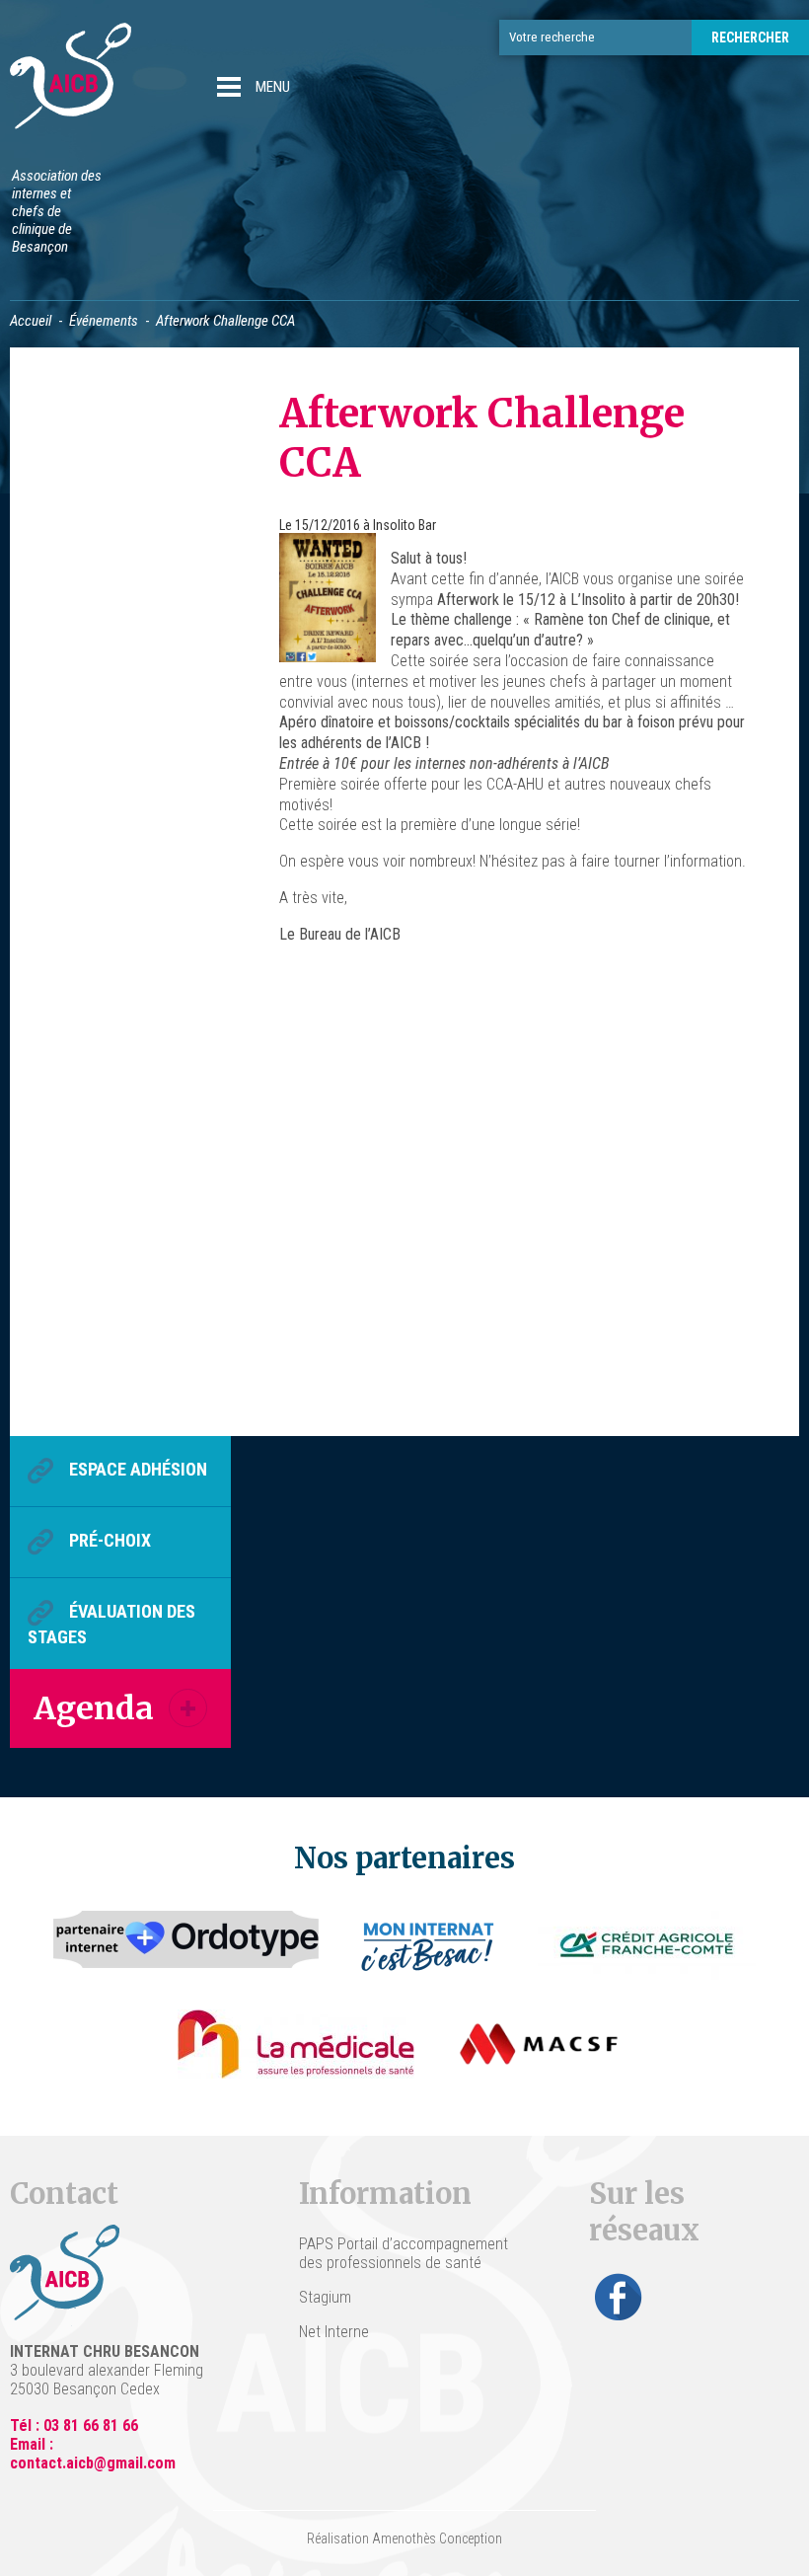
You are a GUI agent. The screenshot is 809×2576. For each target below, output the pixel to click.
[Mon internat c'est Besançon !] (429, 1945)
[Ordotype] (186, 1945)
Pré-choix (110, 1541)
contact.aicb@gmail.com (93, 2463)
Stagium (325, 2297)
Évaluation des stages (111, 1625)
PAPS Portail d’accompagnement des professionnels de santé (404, 2253)
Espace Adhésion (138, 1470)
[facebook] (619, 2297)
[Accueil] (71, 78)
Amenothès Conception (437, 2538)
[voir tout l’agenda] (188, 1708)
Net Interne (334, 2332)
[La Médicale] (296, 2044)
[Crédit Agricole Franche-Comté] (647, 1945)
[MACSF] (539, 2044)
